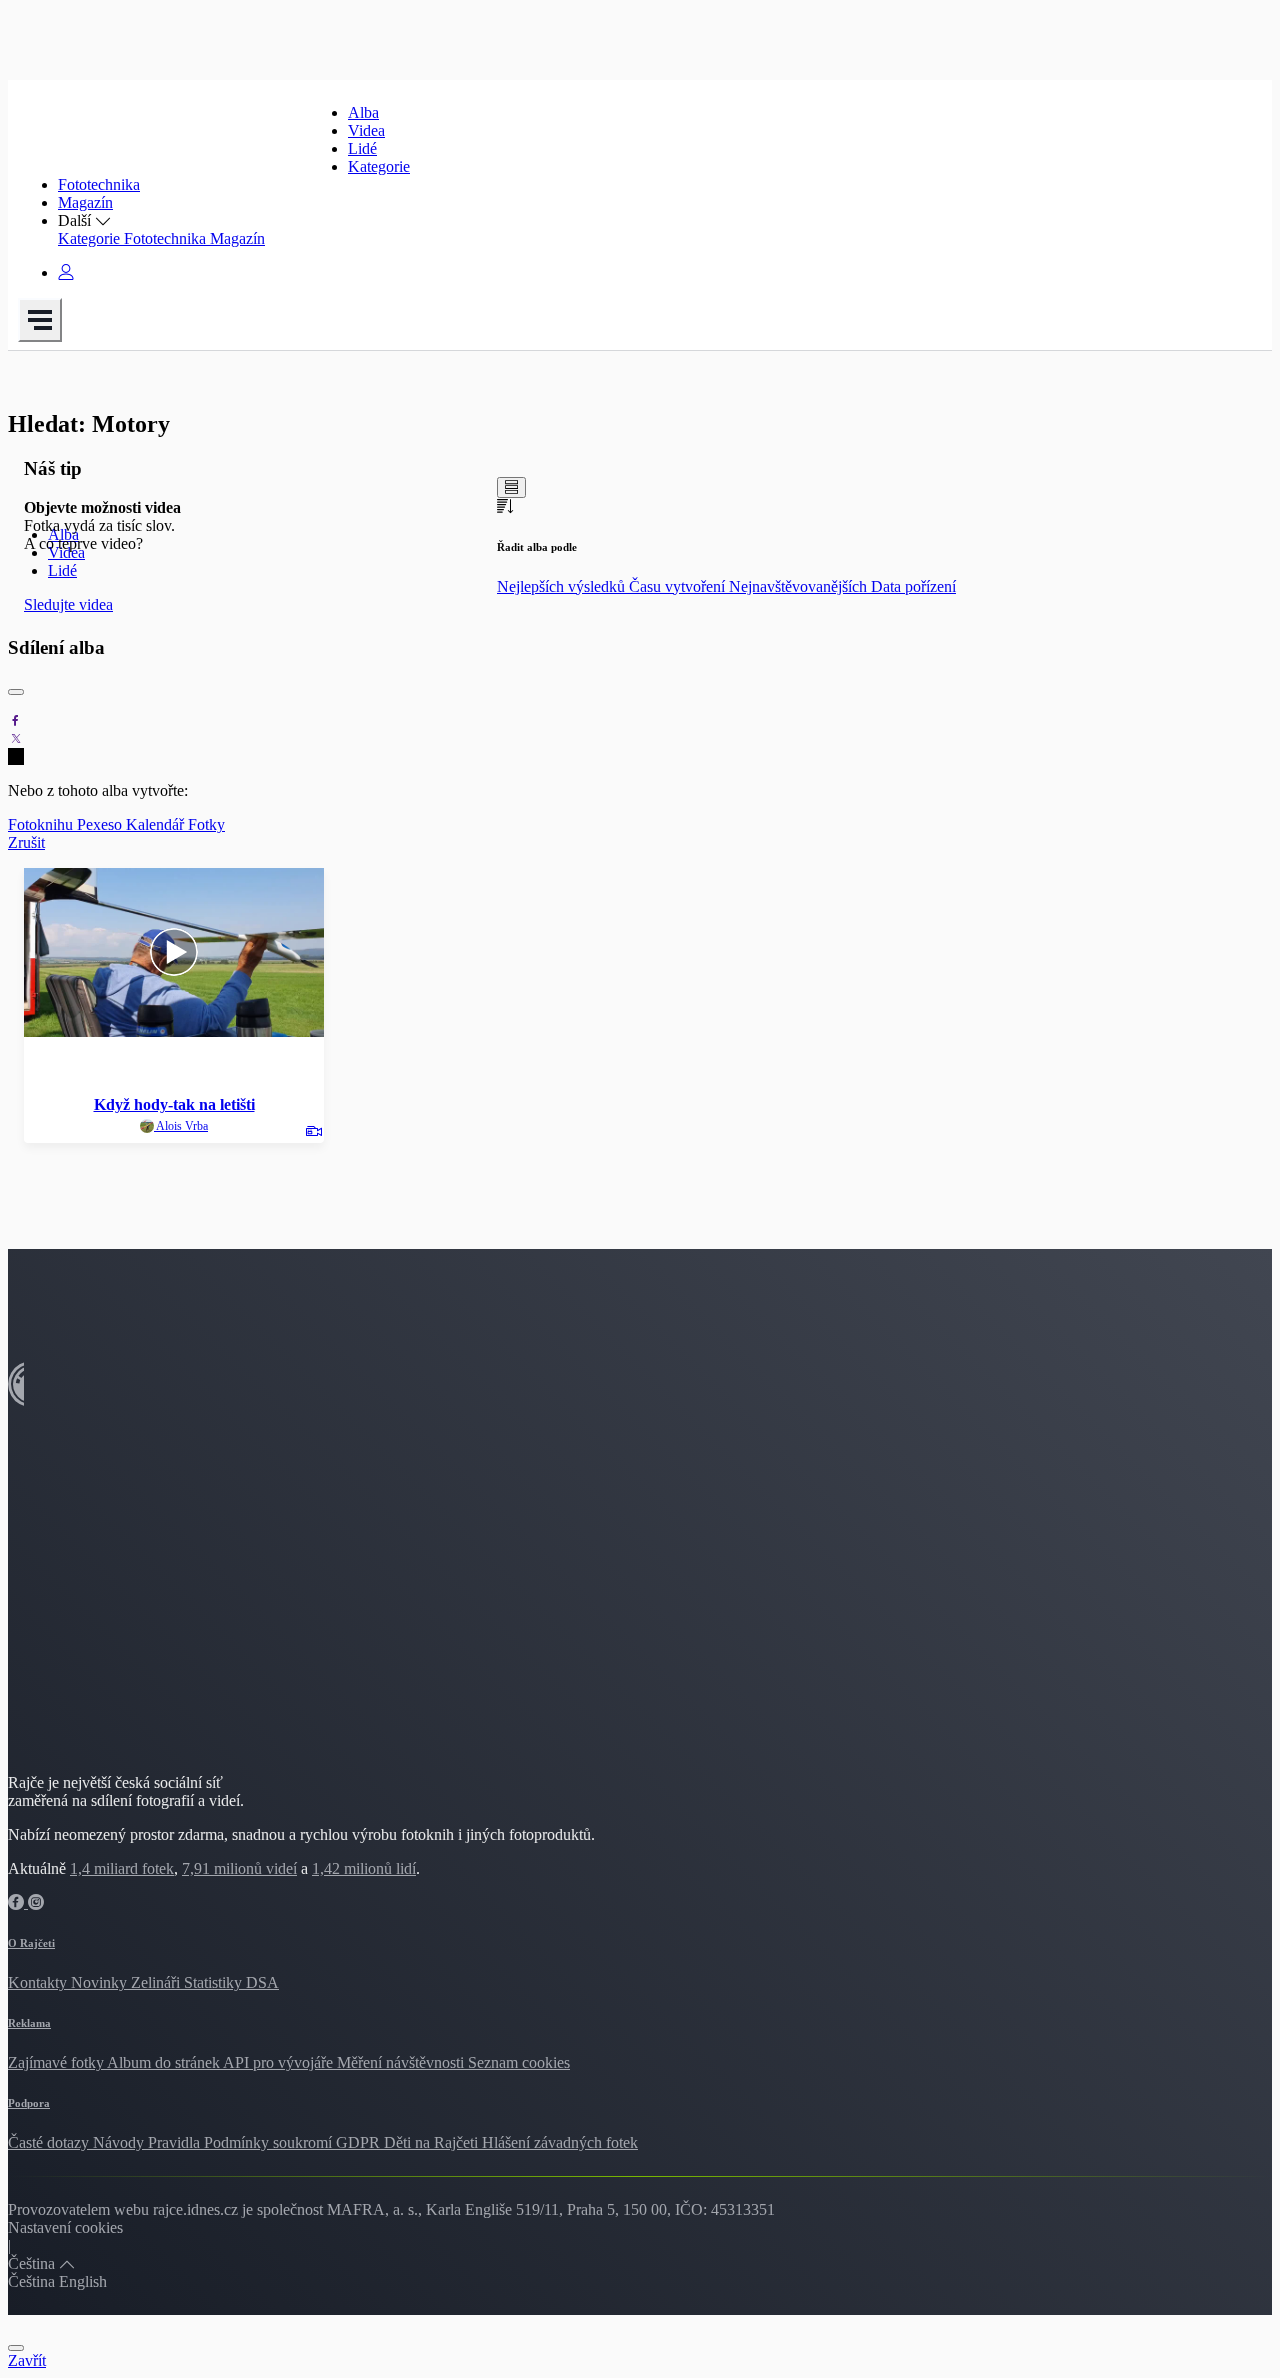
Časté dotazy (50, 2142)
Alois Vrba (181, 1126)
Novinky (101, 1982)
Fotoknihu (42, 824)
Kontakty (39, 1982)
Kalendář (157, 824)
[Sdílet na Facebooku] (16, 720)
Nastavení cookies (65, 2227)
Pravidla (176, 2142)
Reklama (29, 2023)
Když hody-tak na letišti (174, 1104)
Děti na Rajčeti (433, 2142)
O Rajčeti (31, 1943)
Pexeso (101, 824)
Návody (120, 2142)
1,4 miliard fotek (122, 1868)
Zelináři (157, 1982)
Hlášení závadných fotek (560, 2142)
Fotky (206, 824)
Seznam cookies (519, 2062)
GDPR (360, 2142)
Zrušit (26, 842)
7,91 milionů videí (239, 1868)
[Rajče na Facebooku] (18, 1902)
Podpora (29, 2103)
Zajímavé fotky (57, 2062)
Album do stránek (165, 2062)
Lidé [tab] (62, 570)
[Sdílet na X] (16, 738)
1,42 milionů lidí (364, 1868)
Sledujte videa (68, 604)
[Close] (16, 692)
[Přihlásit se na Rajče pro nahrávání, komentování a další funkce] (66, 272)
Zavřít (27, 2360)
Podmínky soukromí (270, 2142)
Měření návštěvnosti (402, 2062)
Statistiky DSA (231, 1982)
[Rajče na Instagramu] (36, 1902)
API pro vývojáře (280, 2062)
